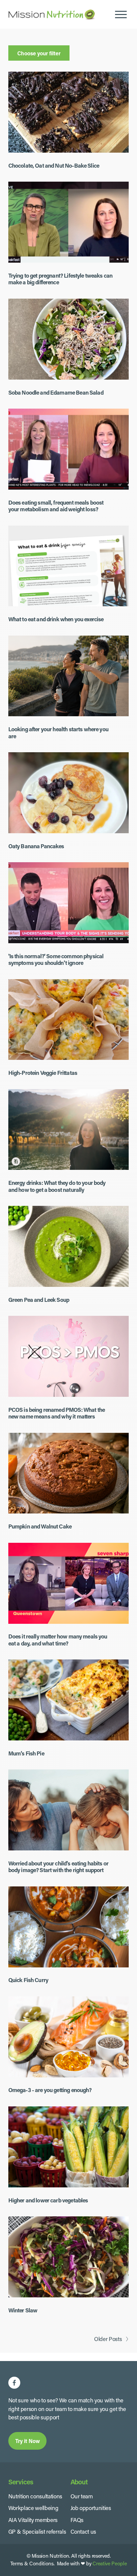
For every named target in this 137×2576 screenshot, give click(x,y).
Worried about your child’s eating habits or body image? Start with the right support (58, 1867)
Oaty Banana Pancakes (36, 846)
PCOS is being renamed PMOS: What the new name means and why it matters (57, 1413)
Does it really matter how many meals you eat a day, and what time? (58, 1640)
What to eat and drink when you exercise (56, 619)
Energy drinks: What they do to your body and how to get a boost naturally (57, 1186)
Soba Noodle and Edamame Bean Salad (56, 392)
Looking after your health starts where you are (58, 733)
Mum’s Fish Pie (26, 1753)
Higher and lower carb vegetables (48, 2200)
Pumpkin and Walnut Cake (40, 1526)
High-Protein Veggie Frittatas (43, 1073)
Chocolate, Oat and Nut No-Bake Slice (54, 165)
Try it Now (28, 2441)
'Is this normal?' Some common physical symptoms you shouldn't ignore (56, 960)
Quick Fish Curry (28, 1980)
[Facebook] (14, 2383)
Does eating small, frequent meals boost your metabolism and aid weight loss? (56, 506)
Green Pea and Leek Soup (39, 1300)
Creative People (110, 2563)
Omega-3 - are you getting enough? (50, 2090)
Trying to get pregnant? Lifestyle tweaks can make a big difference (60, 279)
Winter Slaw (23, 2310)
